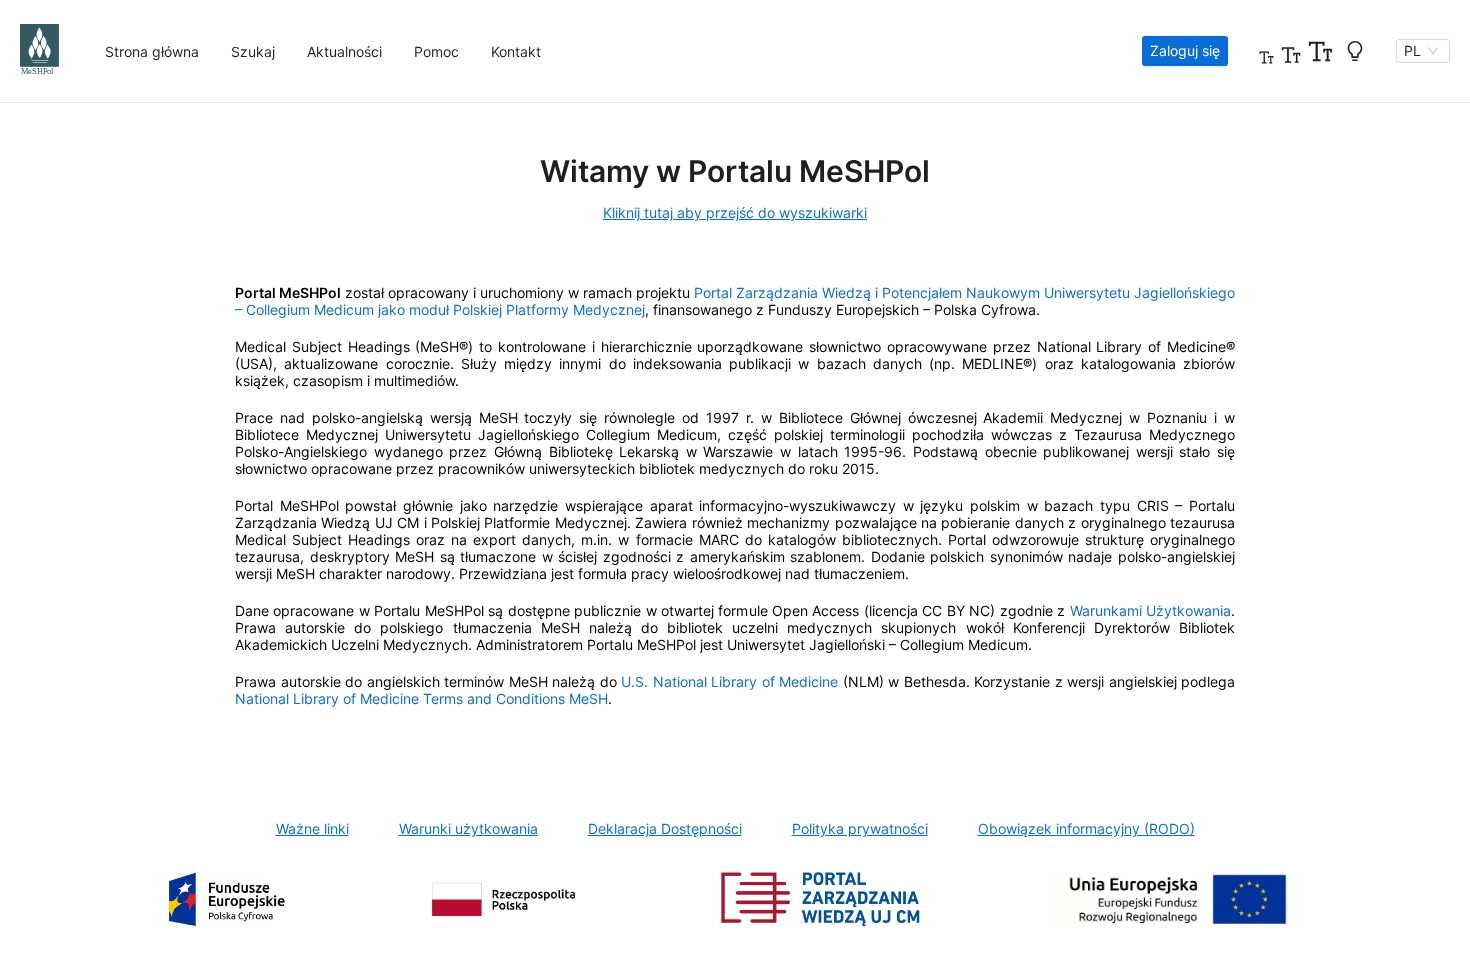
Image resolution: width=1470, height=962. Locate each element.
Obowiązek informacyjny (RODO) (1086, 828)
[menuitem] (152, 52)
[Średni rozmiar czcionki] (1291, 51)
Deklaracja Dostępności (665, 828)
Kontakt (516, 51)
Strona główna (152, 51)
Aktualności (344, 51)
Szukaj (253, 51)
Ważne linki (312, 828)
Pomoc (436, 51)
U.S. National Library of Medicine (729, 681)
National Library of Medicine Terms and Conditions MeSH (421, 698)
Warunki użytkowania (468, 828)
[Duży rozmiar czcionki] (1320, 51)
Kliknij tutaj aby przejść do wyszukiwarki (735, 212)
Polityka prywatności (860, 828)
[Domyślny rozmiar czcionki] (1266, 51)
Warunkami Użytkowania (1150, 610)
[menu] (600, 51)
